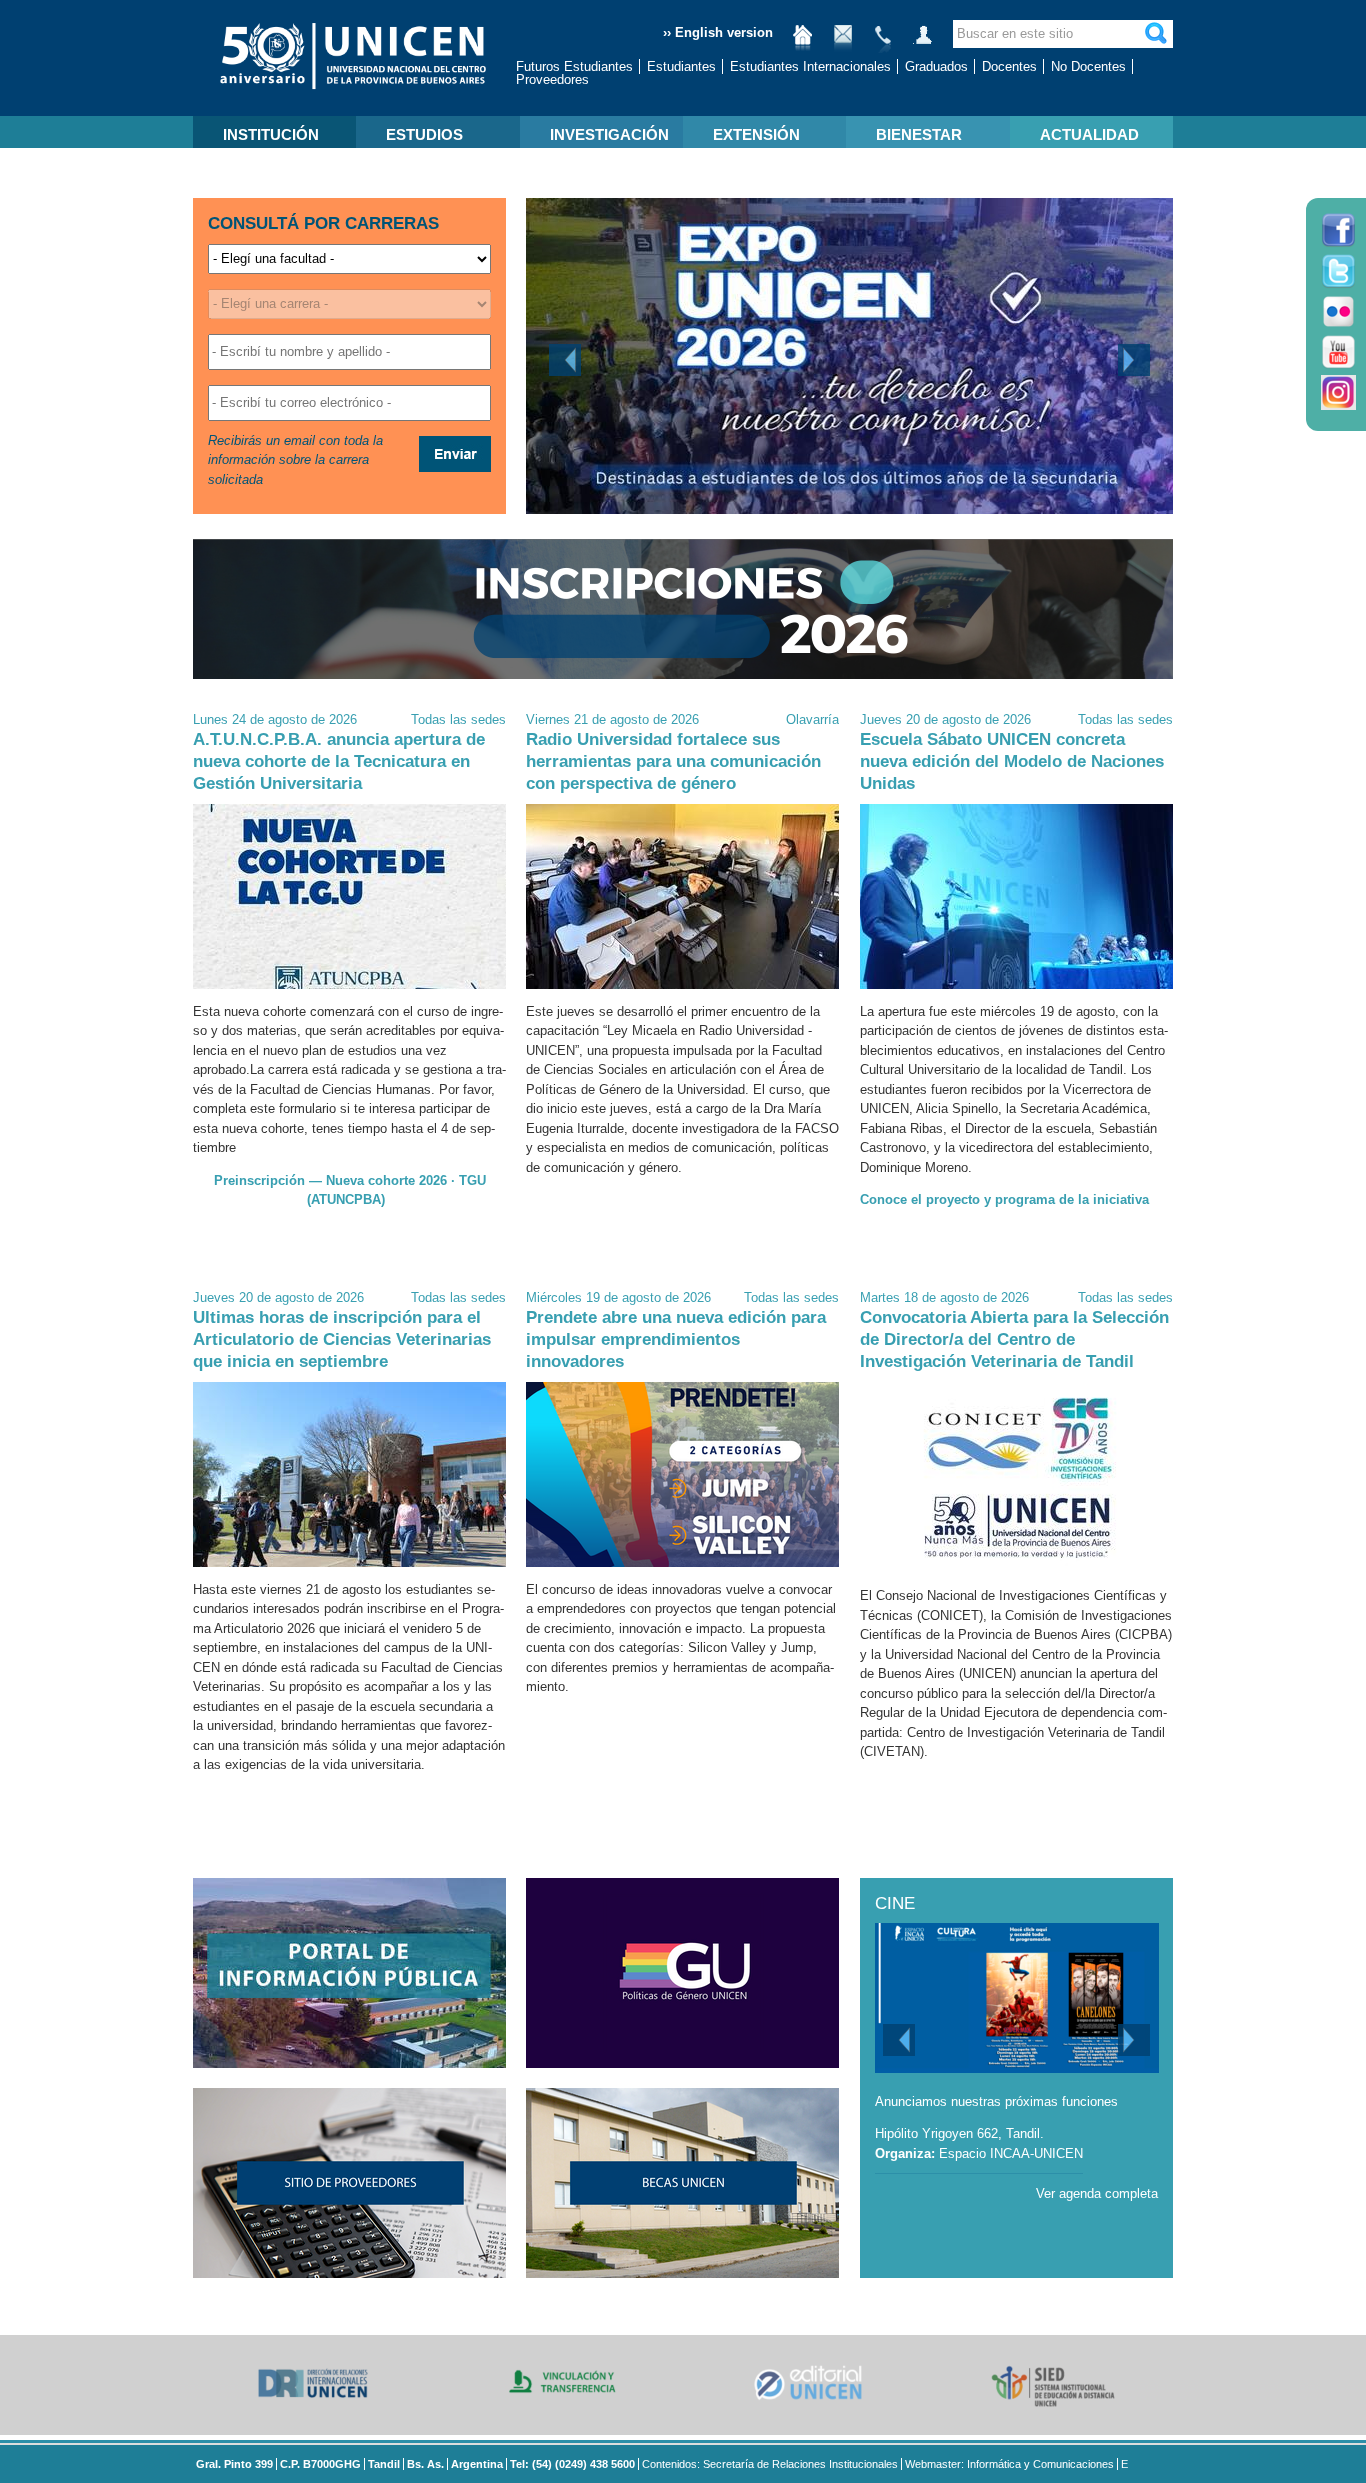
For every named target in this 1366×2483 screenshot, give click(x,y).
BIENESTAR (919, 134)
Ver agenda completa (1097, 2193)
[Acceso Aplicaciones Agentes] (923, 42)
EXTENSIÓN (756, 134)
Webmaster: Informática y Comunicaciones (1009, 2464)
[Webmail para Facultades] (843, 42)
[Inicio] (803, 42)
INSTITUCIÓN (271, 134)
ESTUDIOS (424, 134)
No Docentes (1088, 66)
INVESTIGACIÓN (609, 134)
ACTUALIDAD (1089, 134)
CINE (895, 1903)
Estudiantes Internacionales (810, 66)
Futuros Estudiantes (574, 66)
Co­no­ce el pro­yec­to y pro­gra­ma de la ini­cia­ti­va (1004, 1199)
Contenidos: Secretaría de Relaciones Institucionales (770, 2464)
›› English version (718, 32)
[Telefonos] (883, 42)
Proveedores (552, 79)
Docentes (1009, 66)
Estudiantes (681, 66)
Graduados (936, 66)
